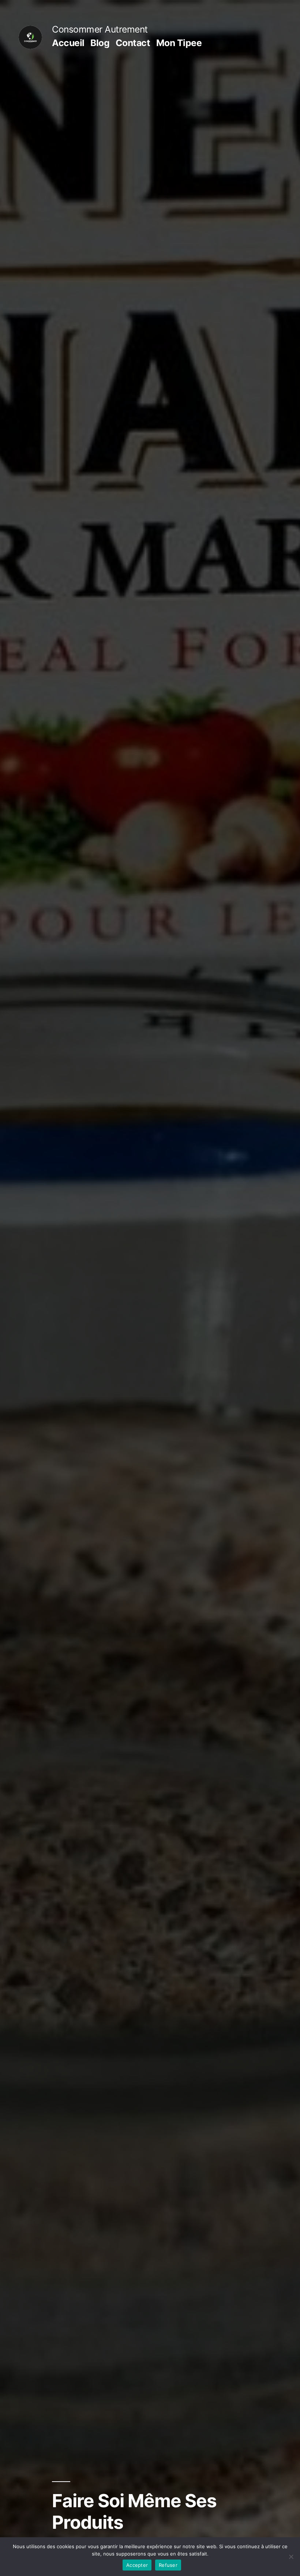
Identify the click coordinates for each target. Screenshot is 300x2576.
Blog (100, 43)
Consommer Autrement (100, 29)
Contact (133, 43)
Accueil (68, 43)
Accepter (137, 2565)
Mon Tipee (179, 43)
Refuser (168, 2565)
